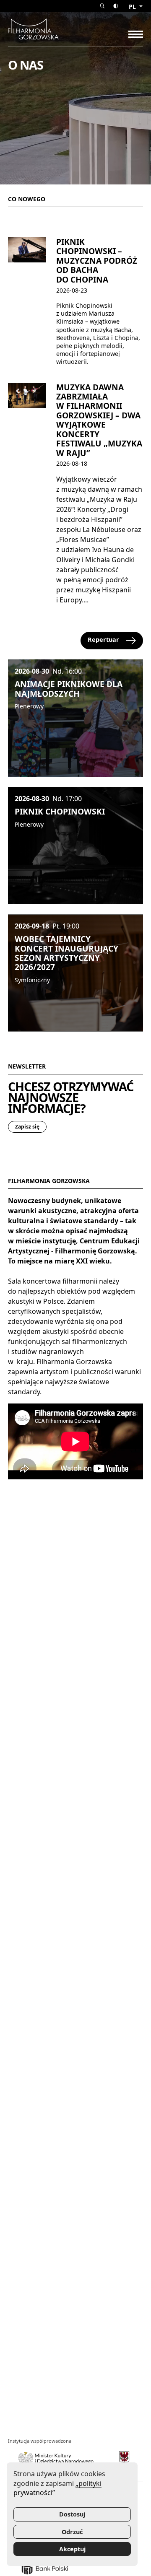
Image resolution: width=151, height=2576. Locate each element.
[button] (102, 6)
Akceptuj (72, 2549)
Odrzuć (72, 2532)
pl (133, 6)
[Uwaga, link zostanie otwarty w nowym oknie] (57, 2460)
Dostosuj (72, 2514)
